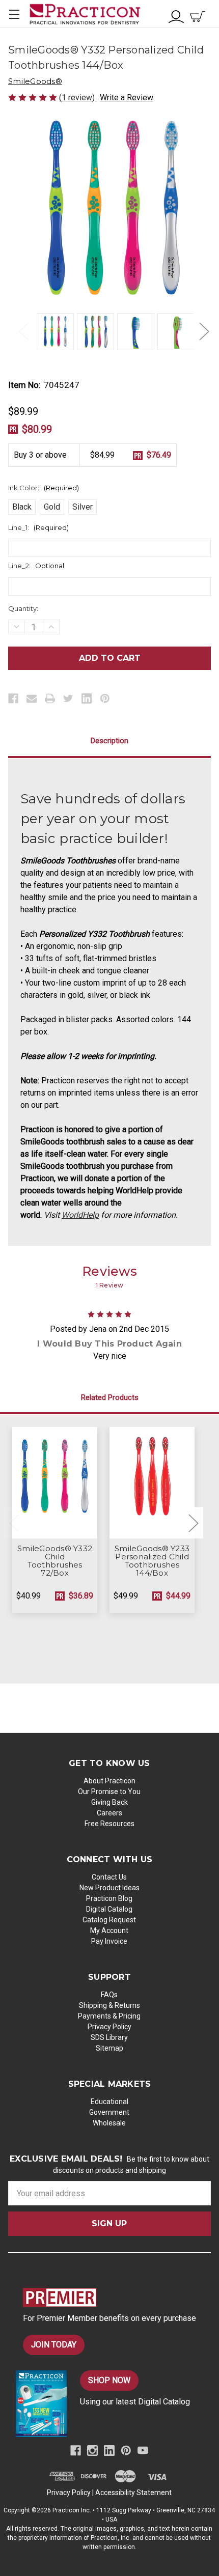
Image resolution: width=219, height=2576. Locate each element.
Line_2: (36, 566)
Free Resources (109, 1824)
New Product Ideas (109, 1888)
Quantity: (23, 608)
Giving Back (109, 1802)
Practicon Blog (109, 1898)
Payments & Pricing (109, 2016)
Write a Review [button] (127, 97)
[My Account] (176, 16)
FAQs (109, 1995)
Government (109, 2112)
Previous (23, 331)
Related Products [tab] (110, 1397)
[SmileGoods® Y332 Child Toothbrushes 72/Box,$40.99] (55, 1482)
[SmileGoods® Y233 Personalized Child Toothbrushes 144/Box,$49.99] (152, 1482)
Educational (109, 2102)
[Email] (32, 698)
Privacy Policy (109, 2027)
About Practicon (109, 1781)
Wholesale (109, 2123)
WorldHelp (80, 1215)
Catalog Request (109, 1920)
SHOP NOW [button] (109, 2380)
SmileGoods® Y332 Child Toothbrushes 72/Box (55, 1561)
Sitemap (109, 2048)
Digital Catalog (109, 1909)
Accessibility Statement (133, 2493)
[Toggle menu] (14, 14)
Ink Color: (44, 488)
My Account (109, 1930)
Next (204, 331)
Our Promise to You (109, 1791)
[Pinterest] (105, 698)
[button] (117, 2298)
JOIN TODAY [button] (54, 2345)
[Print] (50, 698)
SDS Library (109, 2037)
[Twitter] (68, 698)
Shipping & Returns (109, 2005)
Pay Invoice (109, 1941)
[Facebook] (13, 698)
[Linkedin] (87, 698)
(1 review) (78, 97)
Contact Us (109, 1877)
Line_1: (38, 527)
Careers (109, 1813)
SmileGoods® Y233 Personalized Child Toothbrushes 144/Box (152, 1561)
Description (109, 741)
